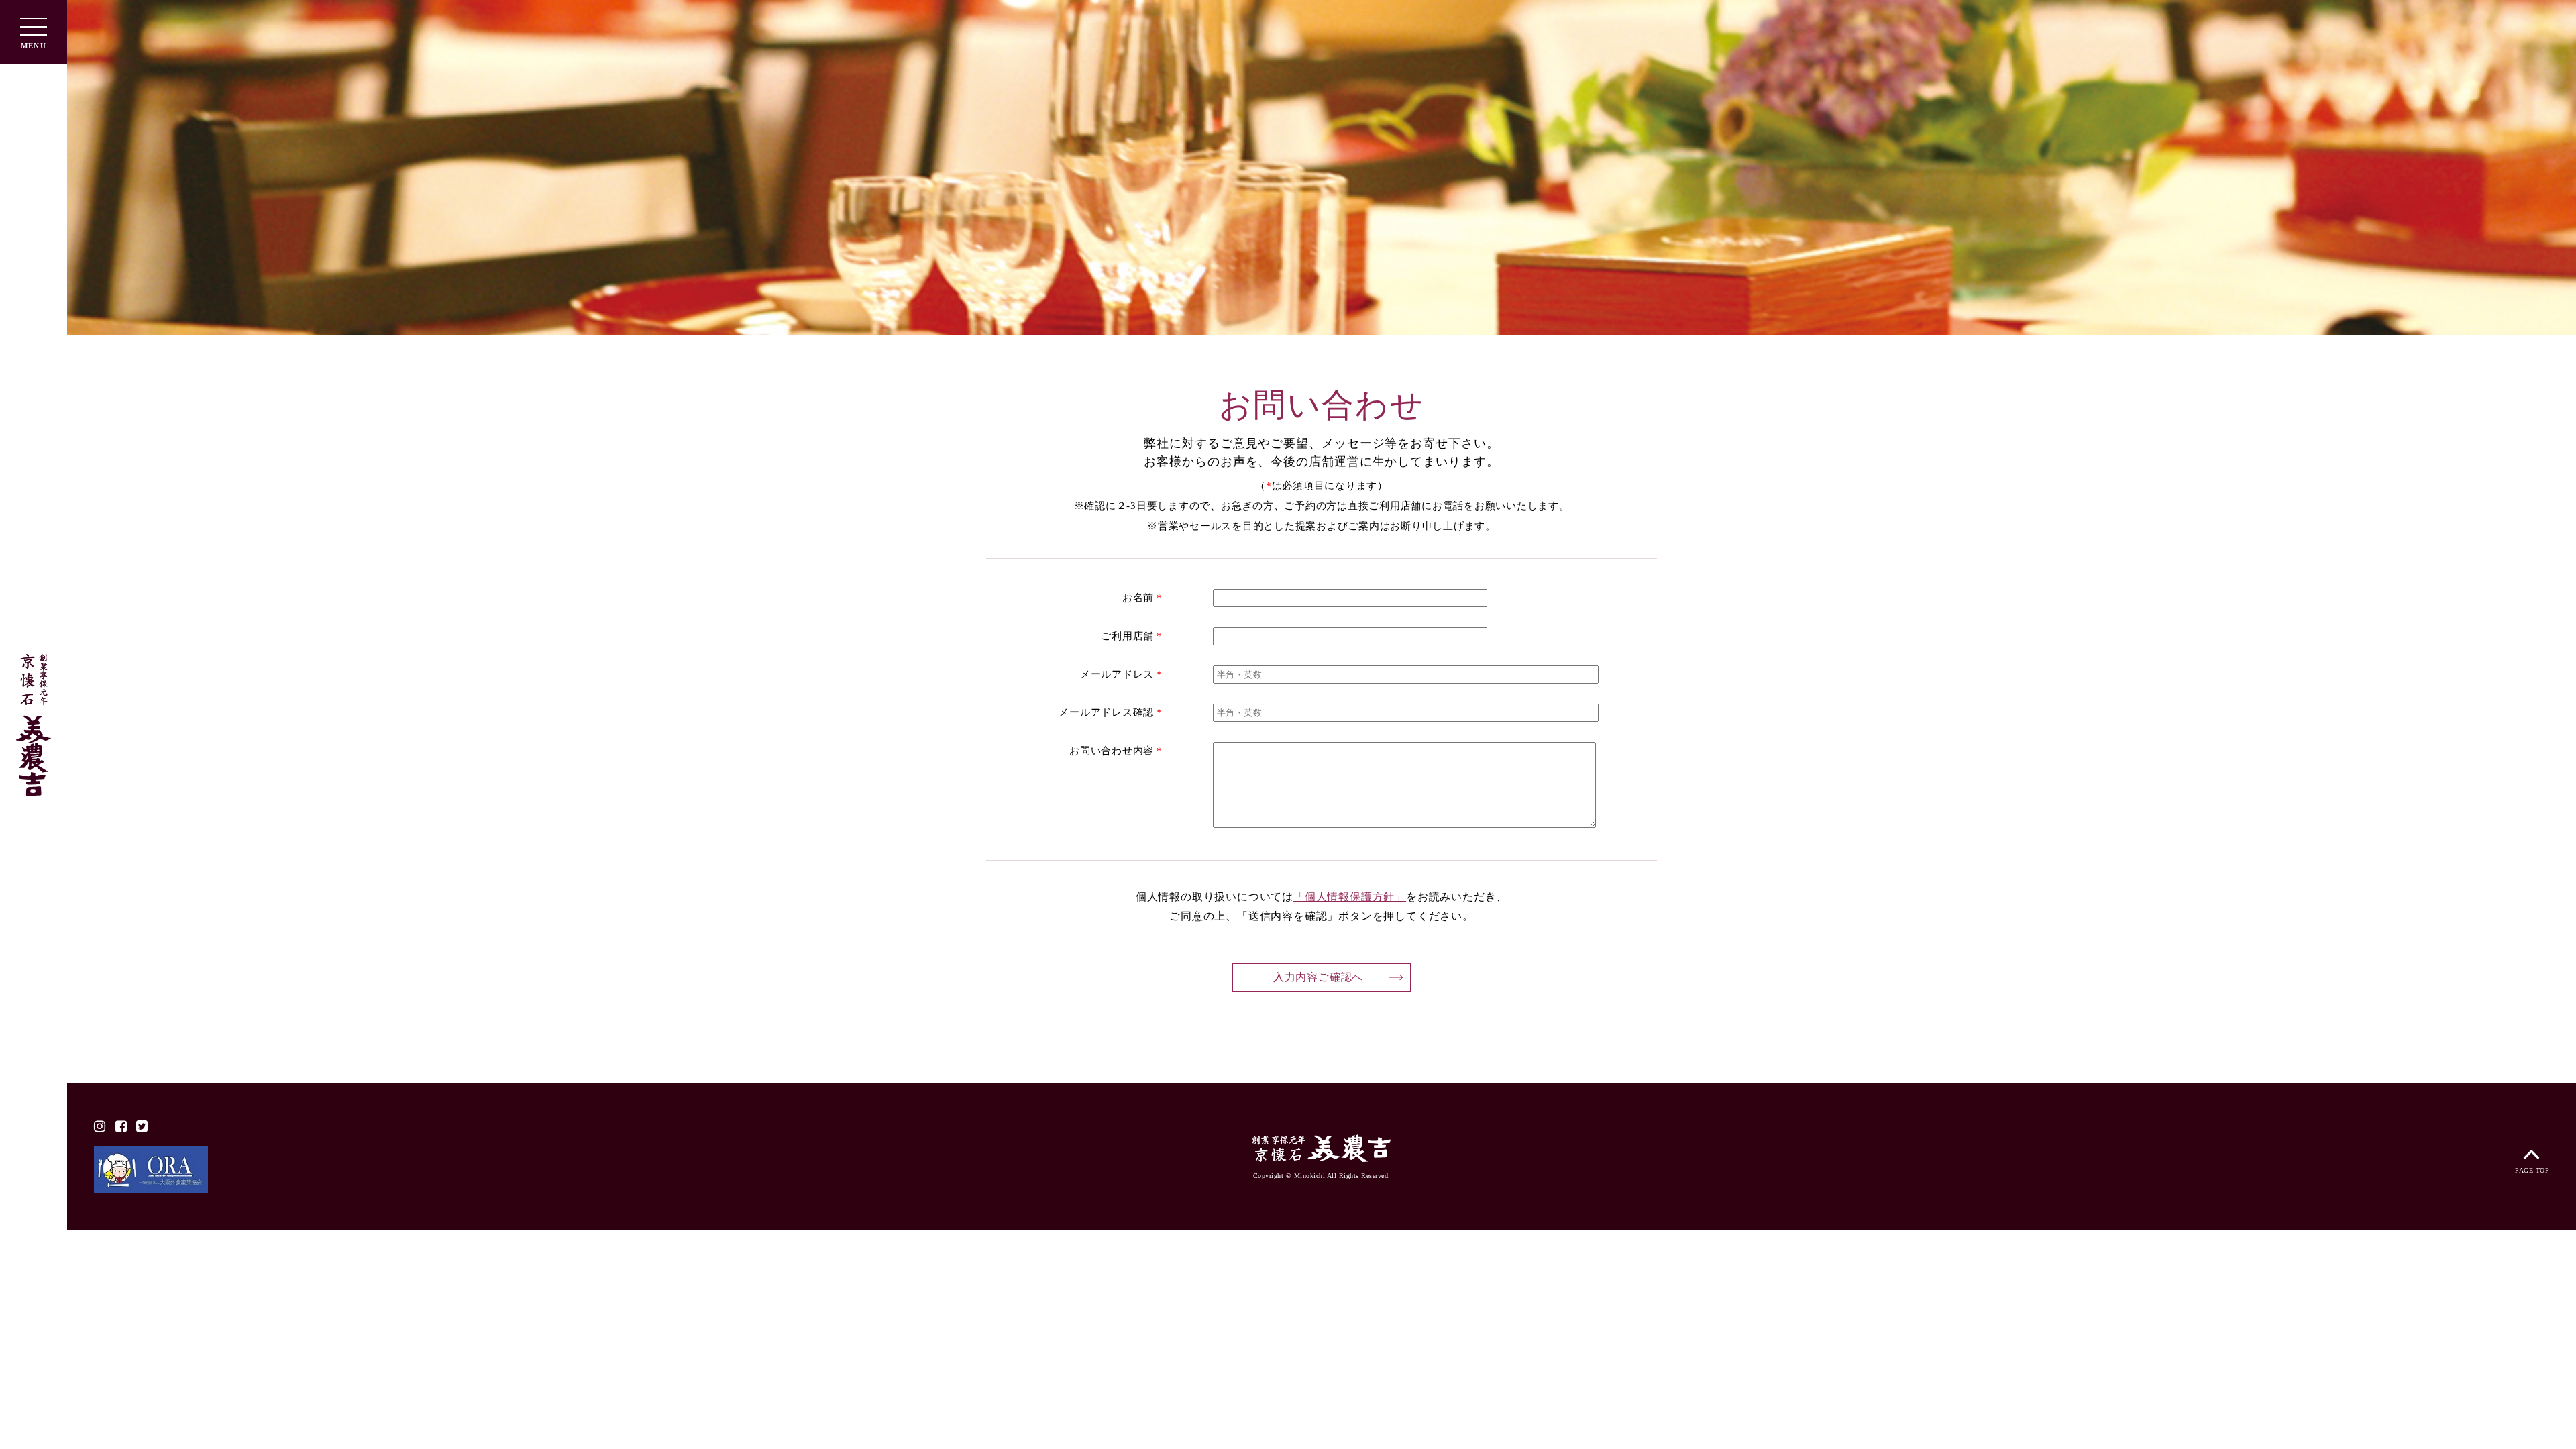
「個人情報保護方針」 (1350, 897)
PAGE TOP (2532, 1170)
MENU (33, 46)
